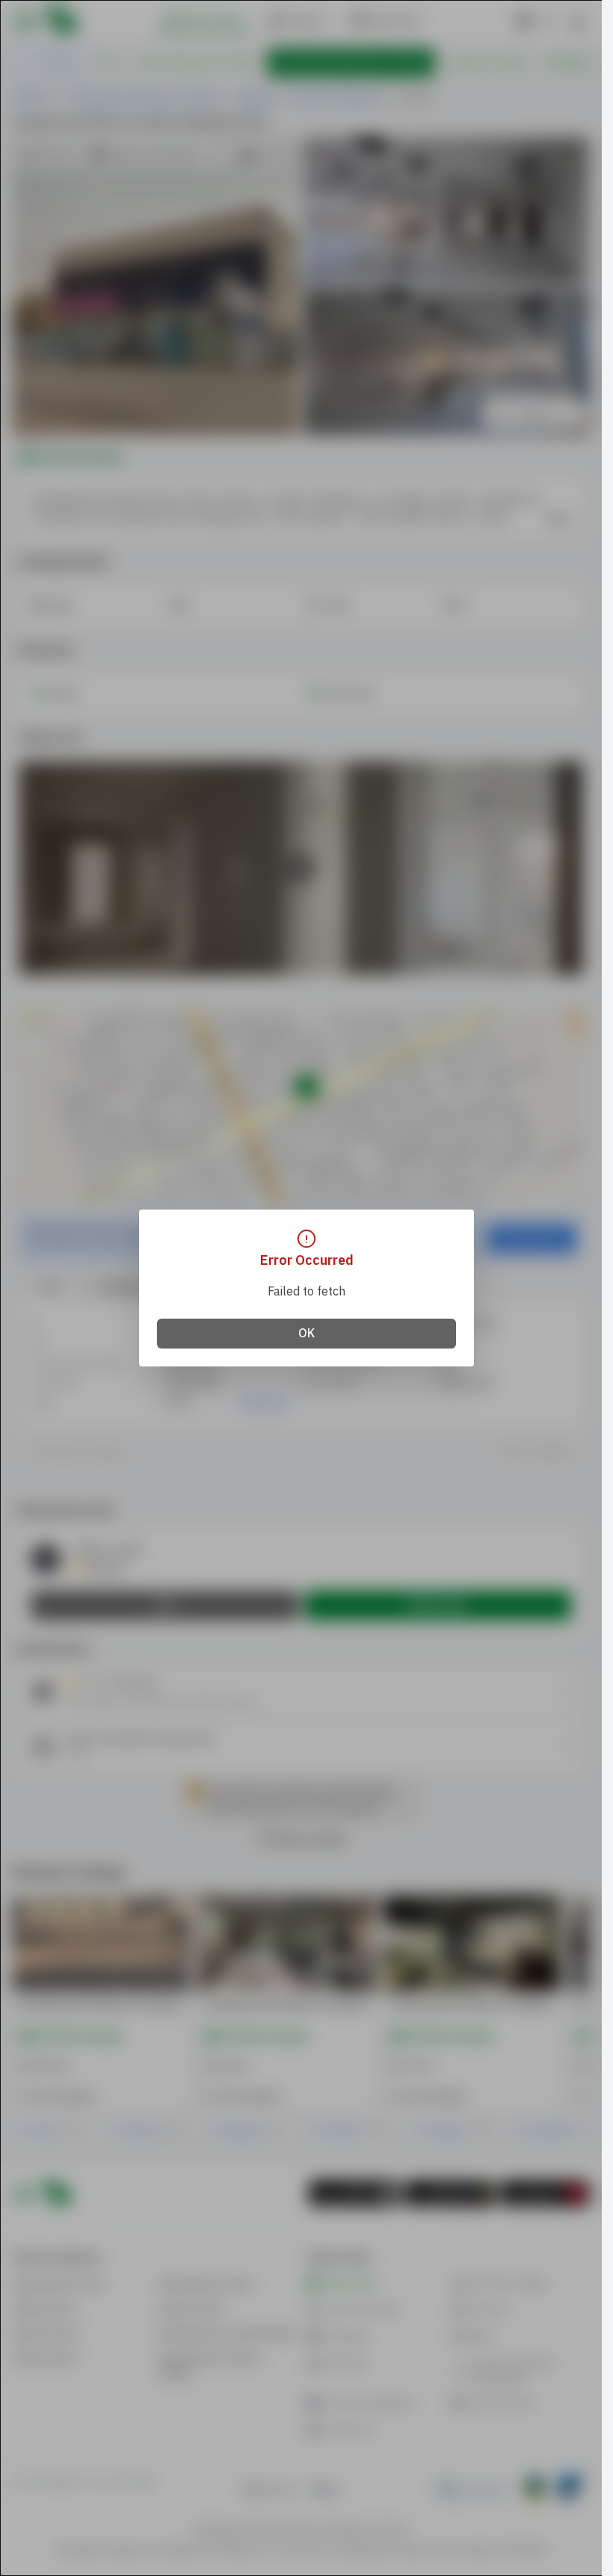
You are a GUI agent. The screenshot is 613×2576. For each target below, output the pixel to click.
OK (306, 1334)
